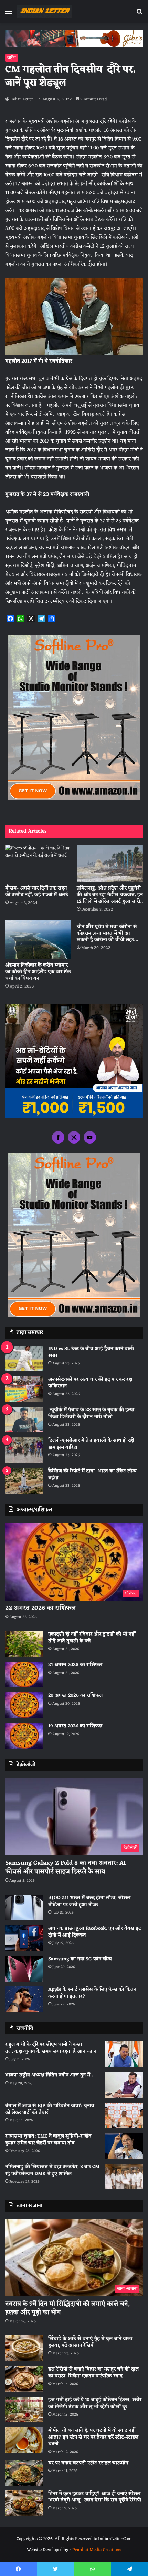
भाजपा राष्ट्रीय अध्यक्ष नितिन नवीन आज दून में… (50, 2075)
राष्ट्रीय (12, 58)
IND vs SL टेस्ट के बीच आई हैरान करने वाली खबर (91, 1352)
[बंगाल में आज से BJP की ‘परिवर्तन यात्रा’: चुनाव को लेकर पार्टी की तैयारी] (124, 2115)
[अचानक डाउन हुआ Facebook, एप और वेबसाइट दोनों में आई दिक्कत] (24, 1938)
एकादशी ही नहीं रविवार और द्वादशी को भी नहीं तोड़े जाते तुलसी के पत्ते (92, 1638)
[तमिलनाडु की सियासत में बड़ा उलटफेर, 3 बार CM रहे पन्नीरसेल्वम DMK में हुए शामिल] (124, 2177)
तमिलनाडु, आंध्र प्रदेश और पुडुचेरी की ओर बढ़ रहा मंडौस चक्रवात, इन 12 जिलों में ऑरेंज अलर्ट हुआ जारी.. (110, 895)
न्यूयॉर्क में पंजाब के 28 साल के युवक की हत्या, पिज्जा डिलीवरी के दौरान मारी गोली (92, 1413)
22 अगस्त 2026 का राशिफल (40, 1608)
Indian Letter (22, 99)
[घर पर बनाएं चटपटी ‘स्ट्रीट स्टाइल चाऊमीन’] (24, 2473)
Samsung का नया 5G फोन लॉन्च (80, 1959)
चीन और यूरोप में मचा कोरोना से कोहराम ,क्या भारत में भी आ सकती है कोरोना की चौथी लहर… (107, 933)
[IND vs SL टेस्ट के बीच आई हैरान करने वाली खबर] (24, 1358)
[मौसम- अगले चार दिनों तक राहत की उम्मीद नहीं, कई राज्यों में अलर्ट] (38, 863)
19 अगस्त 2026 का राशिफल (75, 1726)
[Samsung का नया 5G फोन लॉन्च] (24, 1969)
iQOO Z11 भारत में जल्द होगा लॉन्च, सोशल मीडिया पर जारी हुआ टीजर (89, 1901)
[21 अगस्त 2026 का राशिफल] (24, 1675)
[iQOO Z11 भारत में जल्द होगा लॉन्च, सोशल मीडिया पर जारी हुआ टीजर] (24, 1908)
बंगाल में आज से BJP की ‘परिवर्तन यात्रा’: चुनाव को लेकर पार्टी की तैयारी (50, 2109)
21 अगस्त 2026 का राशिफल (75, 1665)
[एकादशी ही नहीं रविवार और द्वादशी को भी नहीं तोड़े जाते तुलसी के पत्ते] (24, 1644)
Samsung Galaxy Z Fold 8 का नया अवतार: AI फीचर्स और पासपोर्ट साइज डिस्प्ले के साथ (66, 1867)
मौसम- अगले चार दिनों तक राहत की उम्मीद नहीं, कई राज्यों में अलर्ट (37, 892)
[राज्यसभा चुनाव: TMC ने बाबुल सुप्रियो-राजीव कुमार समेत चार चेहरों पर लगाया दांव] (124, 2146)
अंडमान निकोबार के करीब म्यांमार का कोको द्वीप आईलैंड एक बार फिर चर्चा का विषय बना (38, 972)
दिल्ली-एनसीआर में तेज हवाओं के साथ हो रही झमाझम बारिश (91, 1444)
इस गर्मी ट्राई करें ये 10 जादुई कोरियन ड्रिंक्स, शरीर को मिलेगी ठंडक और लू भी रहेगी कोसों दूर (95, 2403)
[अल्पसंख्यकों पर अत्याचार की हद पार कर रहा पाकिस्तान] (24, 1389)
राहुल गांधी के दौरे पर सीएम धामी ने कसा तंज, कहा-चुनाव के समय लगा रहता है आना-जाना (51, 2048)
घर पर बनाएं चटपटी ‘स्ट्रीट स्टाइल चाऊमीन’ (89, 2463)
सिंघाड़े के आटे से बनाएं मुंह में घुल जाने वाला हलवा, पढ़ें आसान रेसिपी (90, 2342)
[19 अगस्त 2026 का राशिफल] (24, 1736)
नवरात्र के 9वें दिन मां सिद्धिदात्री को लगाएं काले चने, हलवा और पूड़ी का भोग (67, 2308)
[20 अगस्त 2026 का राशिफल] (24, 1705)
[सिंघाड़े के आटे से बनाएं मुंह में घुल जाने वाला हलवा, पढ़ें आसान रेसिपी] (24, 2348)
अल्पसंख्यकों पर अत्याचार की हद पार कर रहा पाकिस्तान (90, 1383)
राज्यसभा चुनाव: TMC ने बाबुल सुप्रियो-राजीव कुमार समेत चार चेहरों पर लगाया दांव (48, 2140)
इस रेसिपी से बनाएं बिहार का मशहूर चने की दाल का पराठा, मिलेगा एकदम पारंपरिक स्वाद (93, 2373)
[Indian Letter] (45, 12)
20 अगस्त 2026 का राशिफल (75, 1696)
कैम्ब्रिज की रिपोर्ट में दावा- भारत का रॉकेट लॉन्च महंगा (92, 1475)
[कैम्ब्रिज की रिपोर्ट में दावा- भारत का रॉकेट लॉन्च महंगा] (24, 1481)
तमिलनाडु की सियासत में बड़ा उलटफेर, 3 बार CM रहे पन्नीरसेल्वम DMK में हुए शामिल (52, 2170)
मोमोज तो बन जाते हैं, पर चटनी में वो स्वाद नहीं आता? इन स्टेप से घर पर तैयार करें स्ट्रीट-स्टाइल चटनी (93, 2437)
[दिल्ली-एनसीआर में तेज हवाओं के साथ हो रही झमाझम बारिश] (24, 1450)
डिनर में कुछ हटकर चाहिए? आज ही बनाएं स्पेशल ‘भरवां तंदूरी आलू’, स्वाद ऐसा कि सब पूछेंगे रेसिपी (95, 2497)
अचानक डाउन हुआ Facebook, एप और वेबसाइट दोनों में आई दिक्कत (95, 1932)
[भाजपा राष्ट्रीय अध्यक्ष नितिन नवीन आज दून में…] (124, 2085)
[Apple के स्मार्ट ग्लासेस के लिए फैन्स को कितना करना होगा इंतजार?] (24, 1999)
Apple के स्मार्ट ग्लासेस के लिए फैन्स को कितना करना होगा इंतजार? (93, 1993)
